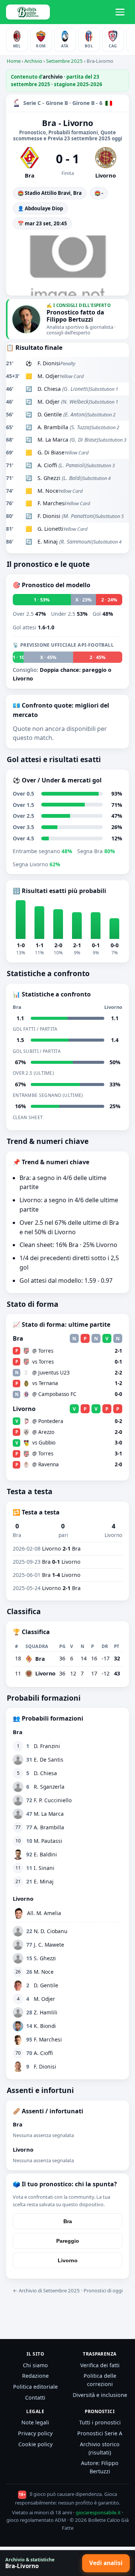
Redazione (35, 2376)
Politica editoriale (35, 2387)
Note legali (35, 2422)
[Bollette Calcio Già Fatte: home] (28, 12)
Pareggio (68, 2241)
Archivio (33, 61)
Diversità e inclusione (100, 2395)
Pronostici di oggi (103, 2290)
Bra (68, 2221)
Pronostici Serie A (100, 2433)
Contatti (35, 2398)
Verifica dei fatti (100, 2365)
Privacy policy (35, 2433)
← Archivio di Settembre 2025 (46, 2290)
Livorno (68, 2260)
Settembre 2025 (64, 61)
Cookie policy (35, 2444)
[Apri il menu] (121, 12)
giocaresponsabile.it (98, 2512)
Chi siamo (35, 2365)
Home (14, 61)
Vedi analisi (106, 2563)
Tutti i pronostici (100, 2422)
